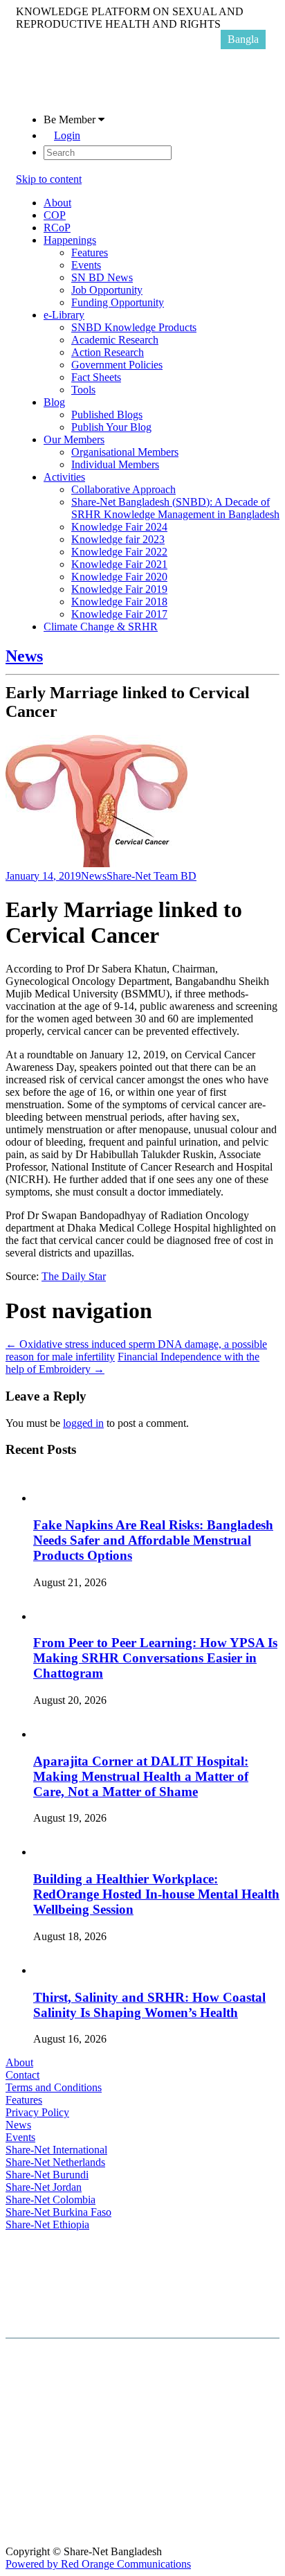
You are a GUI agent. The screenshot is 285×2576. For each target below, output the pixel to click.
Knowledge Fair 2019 (119, 589)
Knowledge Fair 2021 (119, 564)
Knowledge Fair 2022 (119, 552)
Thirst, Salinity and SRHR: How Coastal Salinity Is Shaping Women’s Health (149, 2005)
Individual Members (115, 464)
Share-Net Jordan (44, 2187)
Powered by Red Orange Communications (98, 2564)
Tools (83, 390)
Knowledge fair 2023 (118, 539)
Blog (54, 402)
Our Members (74, 439)
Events (86, 265)
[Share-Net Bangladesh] (50, 96)
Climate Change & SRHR (101, 627)
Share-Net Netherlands (55, 2162)
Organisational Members (125, 452)
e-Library (64, 315)
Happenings (70, 240)
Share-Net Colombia (50, 2200)
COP (55, 215)
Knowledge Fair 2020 (119, 577)
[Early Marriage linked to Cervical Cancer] (96, 863)
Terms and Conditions (54, 2087)
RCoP (57, 228)
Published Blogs (107, 415)
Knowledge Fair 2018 (119, 602)
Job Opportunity (107, 290)
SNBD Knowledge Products (134, 327)
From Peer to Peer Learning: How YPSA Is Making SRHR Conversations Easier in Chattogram (155, 1658)
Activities (64, 477)
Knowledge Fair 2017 (119, 614)
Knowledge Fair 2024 (119, 527)
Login (67, 135)
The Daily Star (74, 1276)
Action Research (108, 352)
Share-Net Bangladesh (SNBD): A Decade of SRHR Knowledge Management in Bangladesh (175, 508)
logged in (83, 1423)
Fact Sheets (96, 377)
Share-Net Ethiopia (47, 2224)
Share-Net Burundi (47, 2175)
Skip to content (49, 179)
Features (90, 252)
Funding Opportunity (118, 302)
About (57, 203)
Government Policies (117, 365)
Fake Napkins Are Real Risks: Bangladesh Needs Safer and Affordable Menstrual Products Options (153, 1540)
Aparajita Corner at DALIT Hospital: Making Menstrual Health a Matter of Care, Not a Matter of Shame (141, 1776)
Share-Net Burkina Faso (58, 2212)
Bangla (243, 39)
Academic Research (115, 340)
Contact (22, 2075)
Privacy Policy (37, 2112)
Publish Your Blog (111, 427)
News (24, 656)
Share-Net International (56, 2150)
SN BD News (102, 277)
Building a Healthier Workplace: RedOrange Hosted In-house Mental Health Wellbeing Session (156, 1894)
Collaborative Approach (123, 489)
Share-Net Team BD (151, 876)
